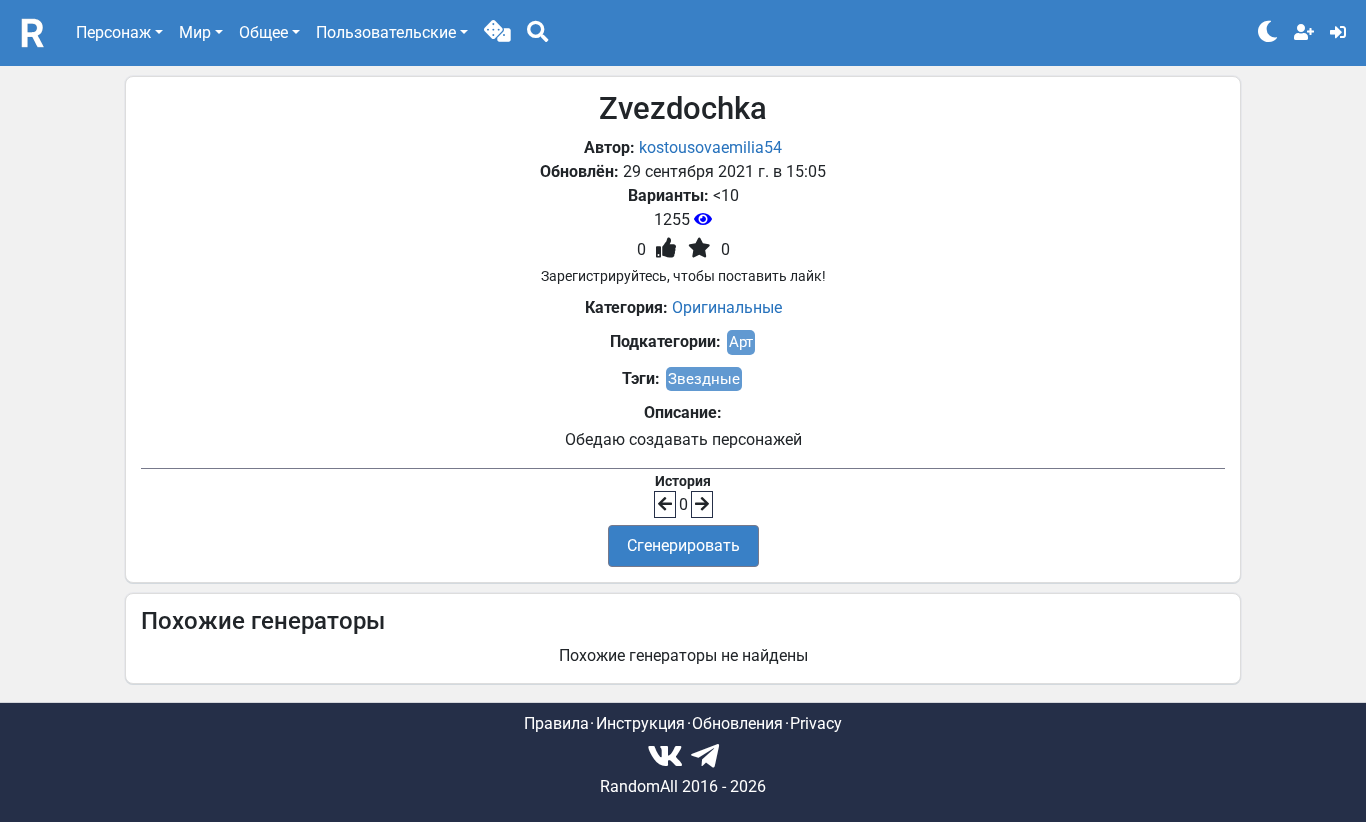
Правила (556, 723)
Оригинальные (727, 307)
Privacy (816, 723)
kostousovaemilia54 (710, 147)
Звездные (704, 379)
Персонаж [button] (113, 32)
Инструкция (640, 723)
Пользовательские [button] (386, 32)
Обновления (737, 723)
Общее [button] (263, 32)
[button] (497, 33)
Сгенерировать (683, 545)
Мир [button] (195, 32)
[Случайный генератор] (497, 33)
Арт (741, 342)
